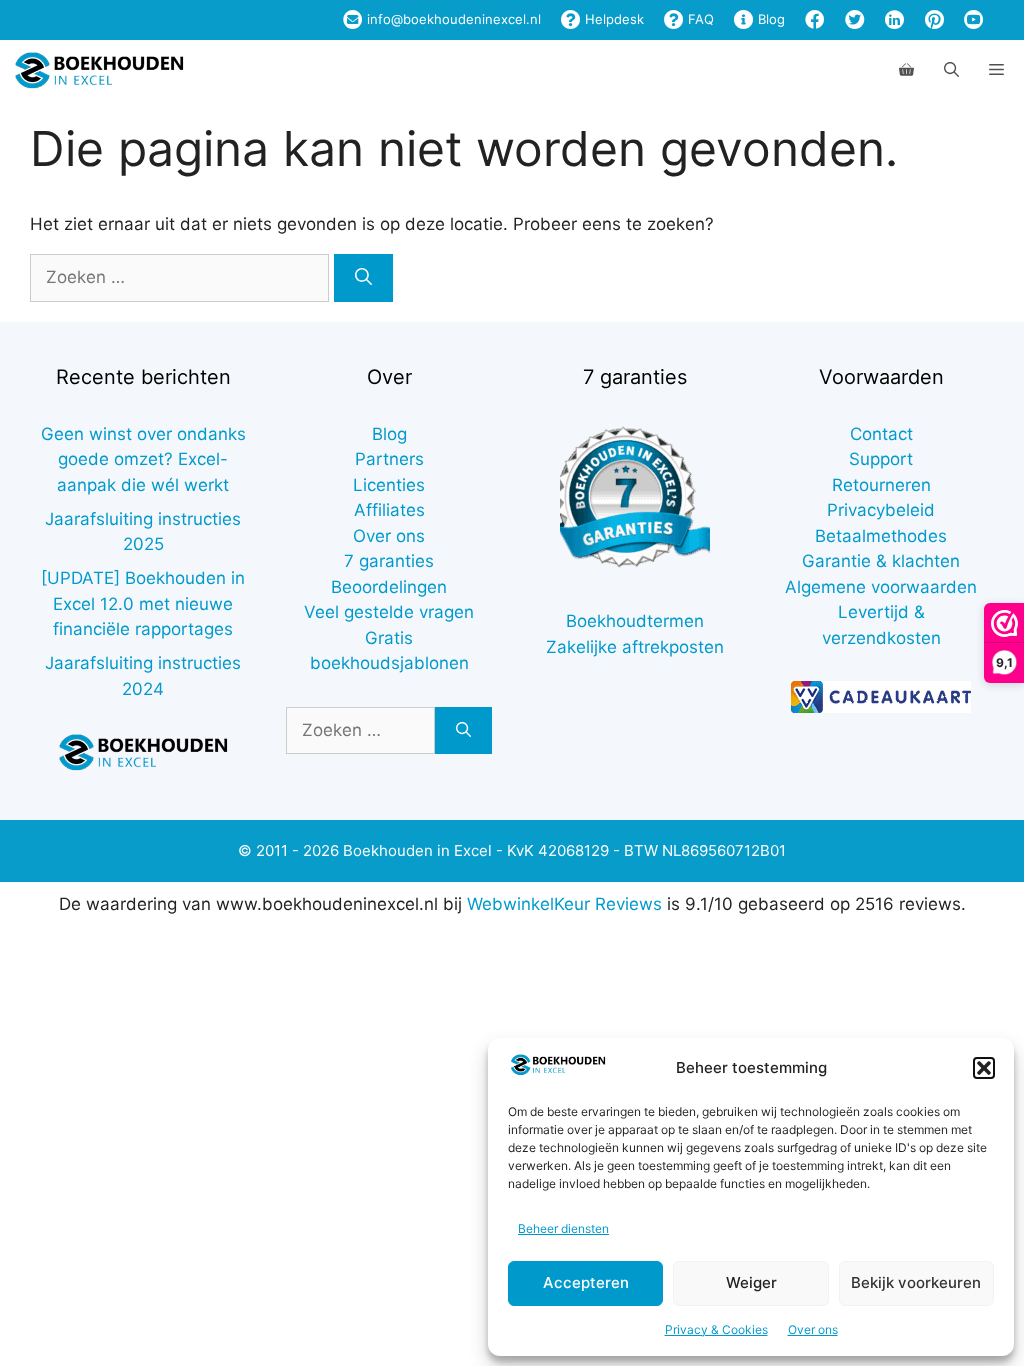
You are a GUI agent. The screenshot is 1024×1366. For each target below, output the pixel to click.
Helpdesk (612, 19)
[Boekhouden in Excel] (99, 70)
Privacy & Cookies (716, 1329)
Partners (389, 459)
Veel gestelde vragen (389, 612)
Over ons (813, 1329)
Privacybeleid (881, 510)
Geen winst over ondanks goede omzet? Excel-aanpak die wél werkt (143, 459)
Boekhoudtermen (635, 621)
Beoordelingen (389, 587)
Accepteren (586, 1282)
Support (881, 459)
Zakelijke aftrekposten (635, 647)
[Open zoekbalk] (951, 70)
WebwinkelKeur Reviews (564, 904)
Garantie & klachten (881, 561)
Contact (881, 434)
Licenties (389, 485)
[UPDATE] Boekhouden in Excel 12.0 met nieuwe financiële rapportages (143, 603)
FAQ (699, 19)
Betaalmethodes (881, 536)
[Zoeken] (363, 278)
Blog (769, 19)
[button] (984, 1068)
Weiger (751, 1282)
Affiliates (389, 510)
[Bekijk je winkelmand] (906, 70)
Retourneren (881, 485)
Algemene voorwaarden (881, 587)
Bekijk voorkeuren (916, 1282)
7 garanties (389, 561)
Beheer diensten (563, 1228)
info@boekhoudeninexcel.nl (452, 19)
